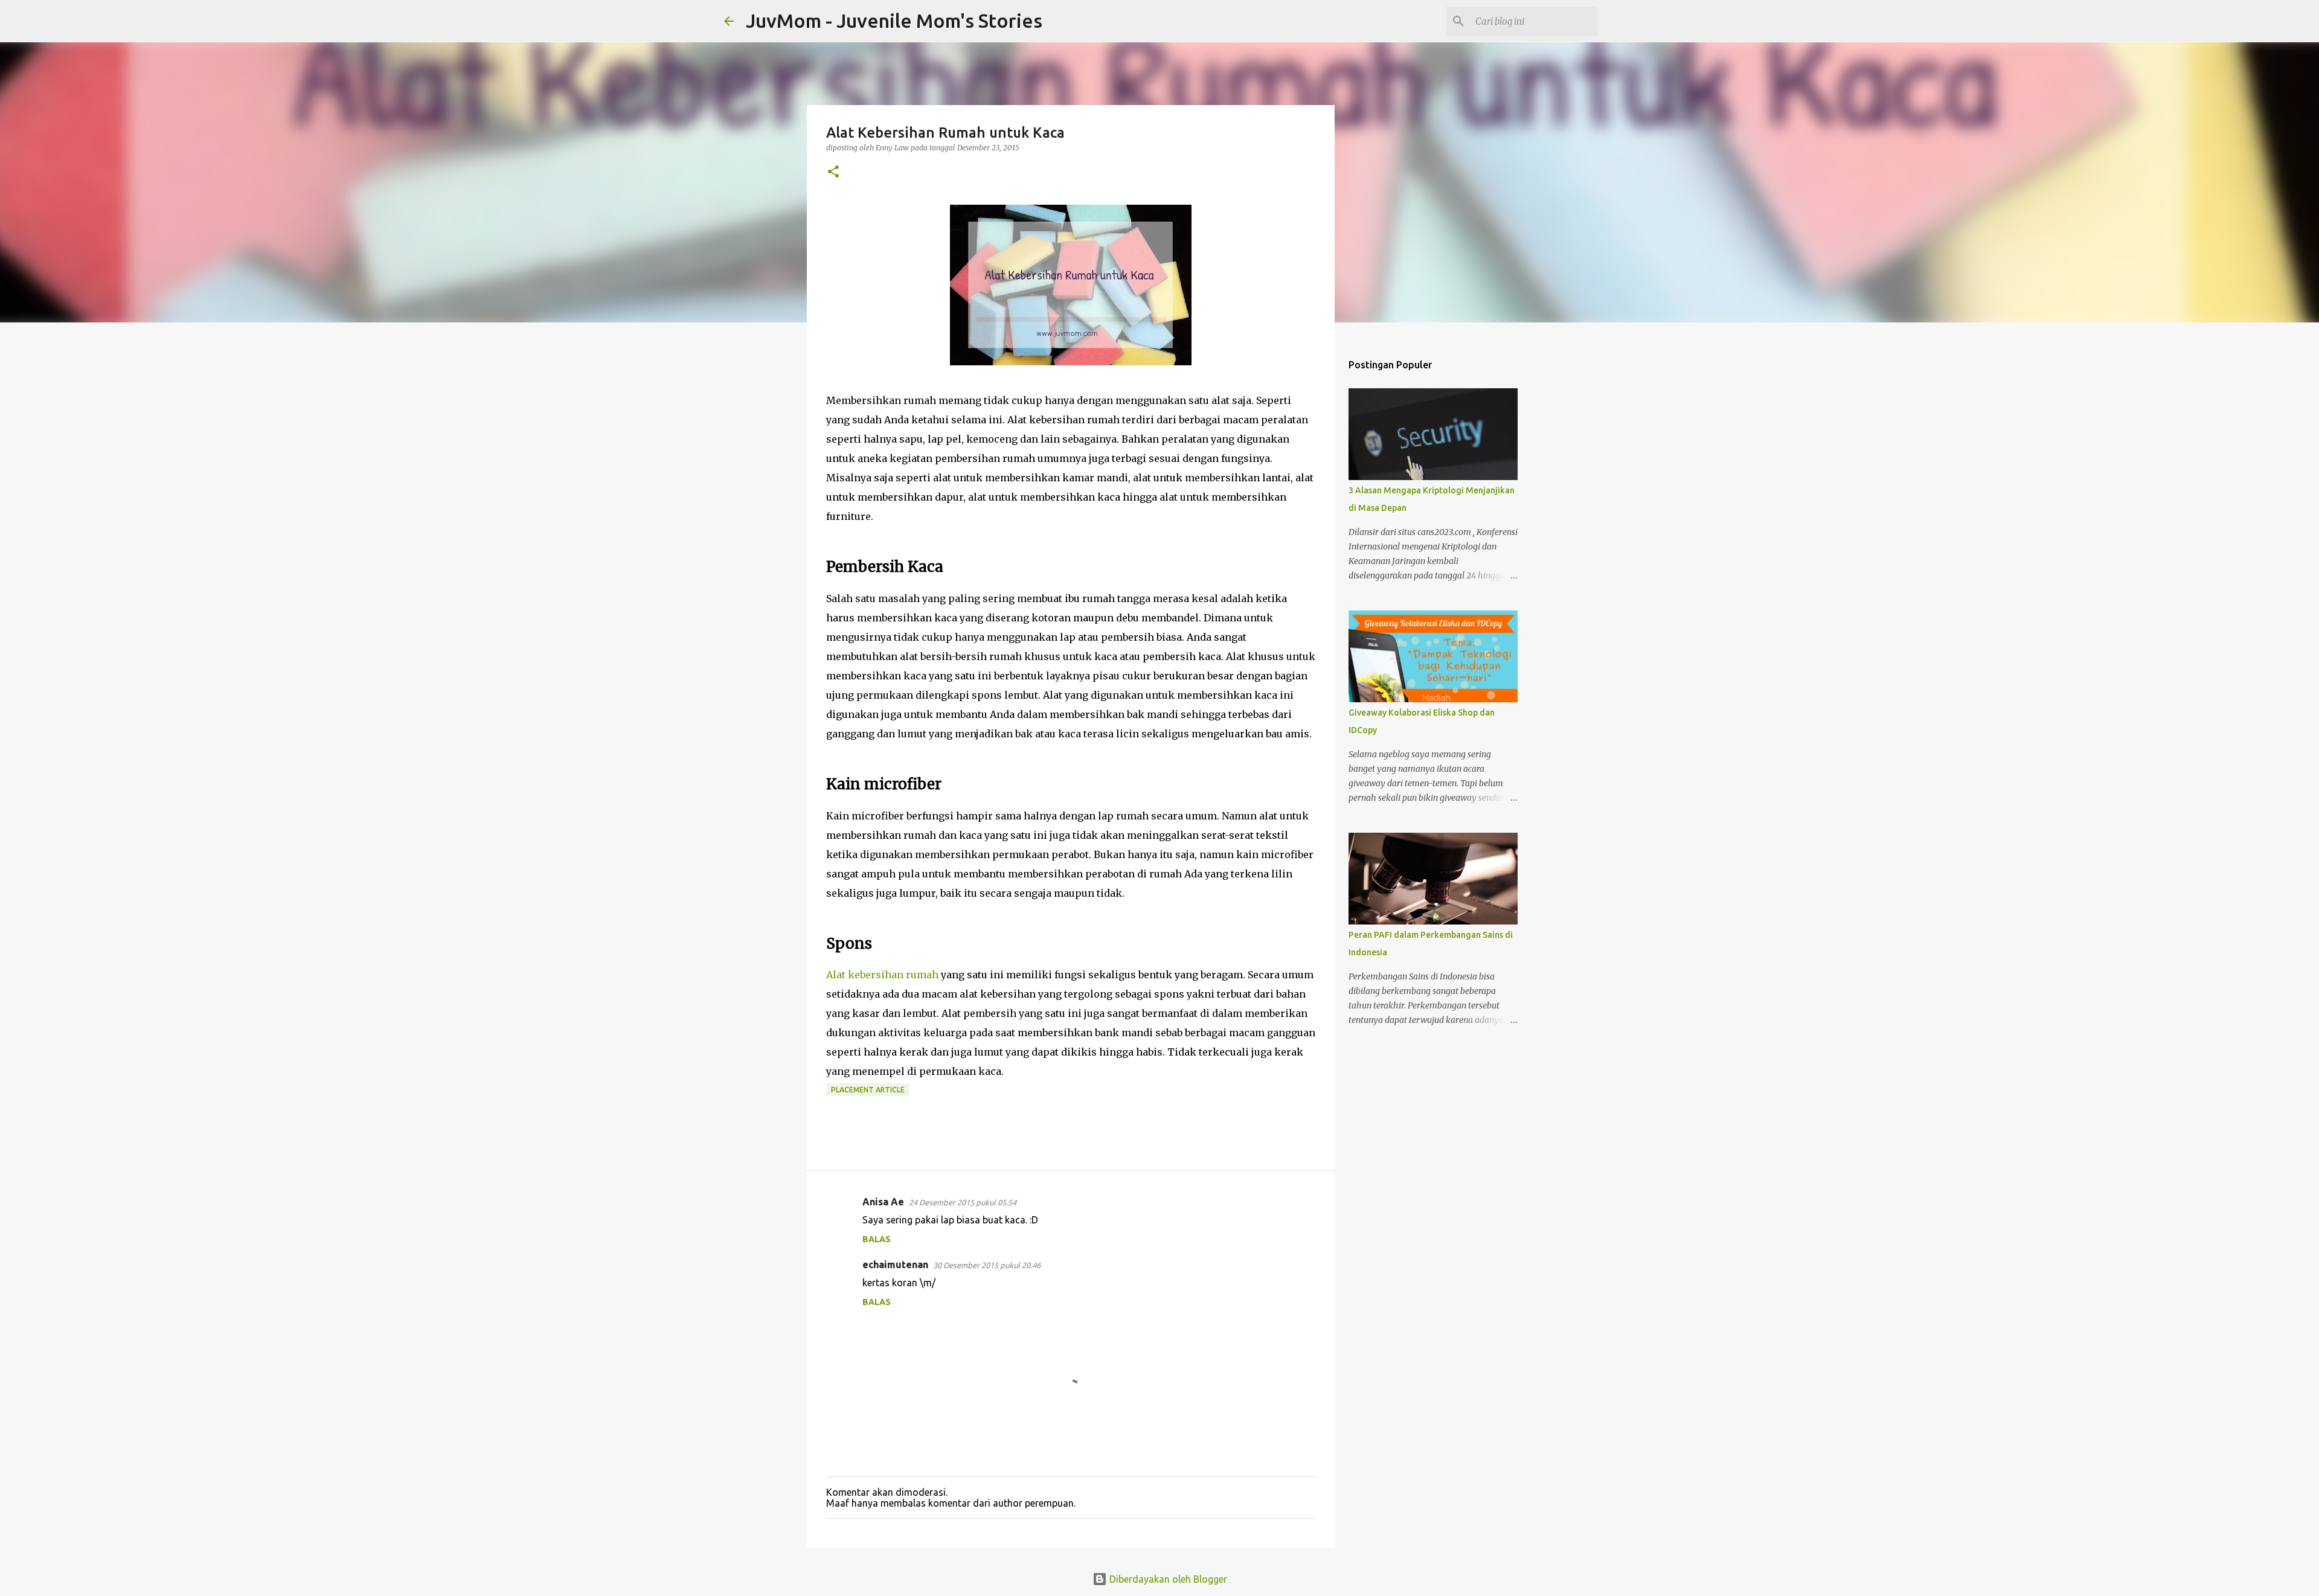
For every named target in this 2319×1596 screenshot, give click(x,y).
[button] (833, 172)
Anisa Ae (883, 1202)
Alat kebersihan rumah (882, 975)
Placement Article (868, 1090)
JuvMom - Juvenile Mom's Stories (894, 21)
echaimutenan (895, 1264)
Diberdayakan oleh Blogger (1167, 1579)
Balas (877, 1239)
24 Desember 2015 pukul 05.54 (963, 1202)
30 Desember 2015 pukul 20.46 (987, 1265)
